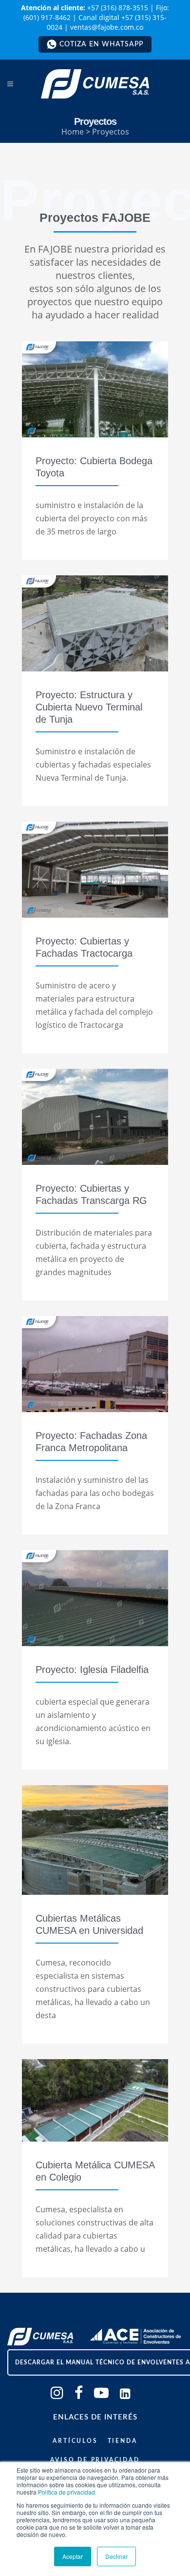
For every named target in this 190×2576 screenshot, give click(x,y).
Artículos (75, 2441)
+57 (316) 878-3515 (118, 8)
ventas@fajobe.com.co (107, 27)
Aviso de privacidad (95, 2460)
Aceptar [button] (73, 2556)
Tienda (123, 2441)
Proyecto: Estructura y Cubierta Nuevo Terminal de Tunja (89, 707)
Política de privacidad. (67, 2492)
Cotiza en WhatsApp (101, 44)
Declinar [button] (116, 2556)
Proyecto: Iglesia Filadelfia (92, 1670)
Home (73, 132)
